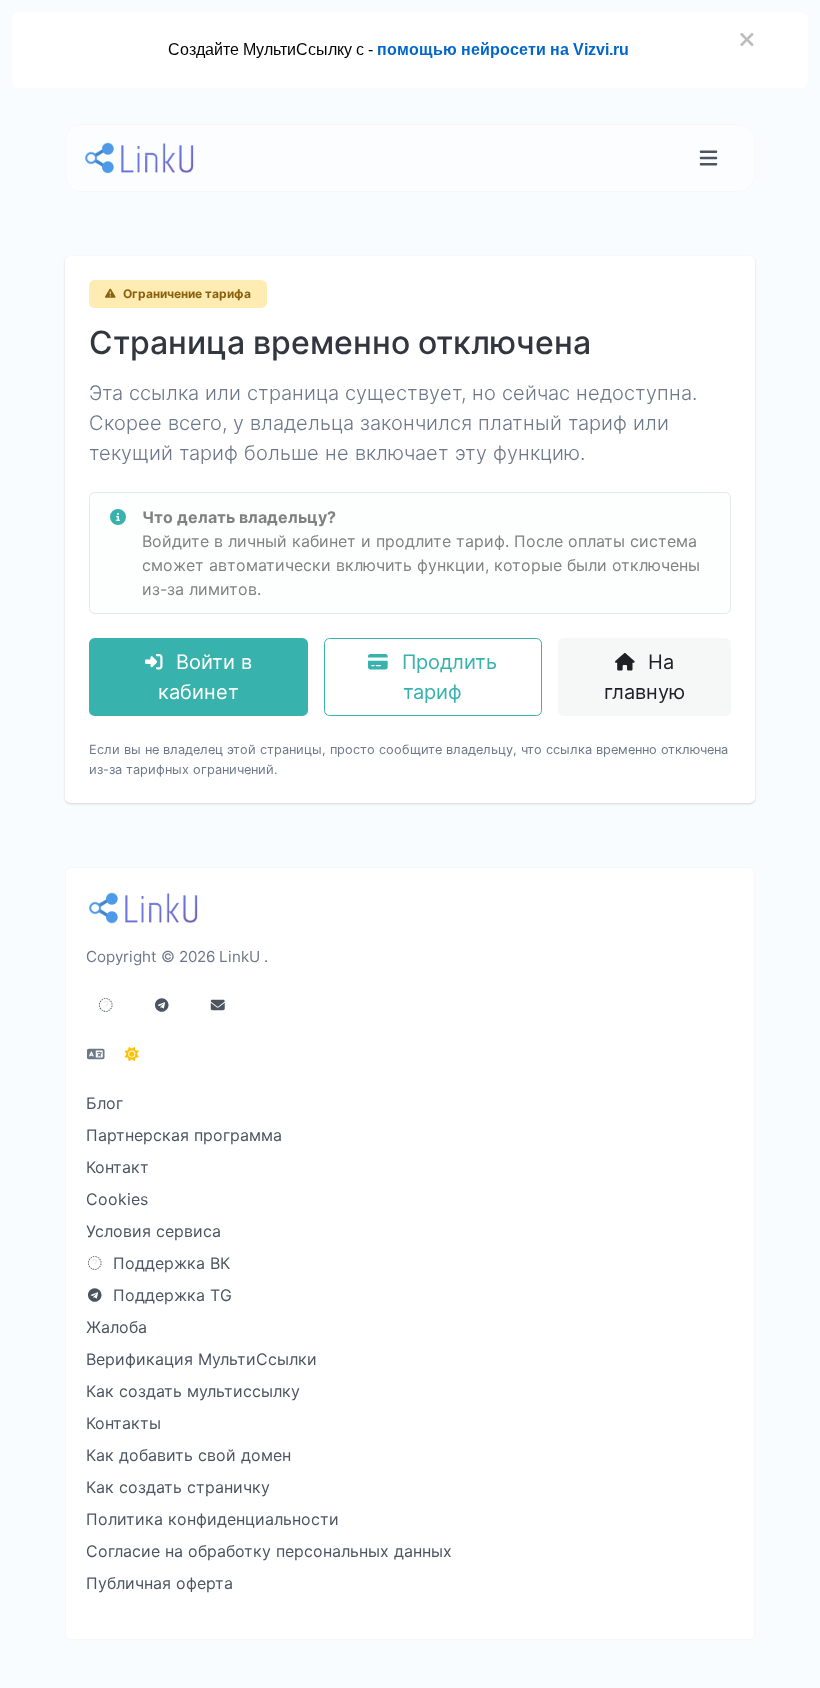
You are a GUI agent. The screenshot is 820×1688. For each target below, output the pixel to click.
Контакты (123, 1423)
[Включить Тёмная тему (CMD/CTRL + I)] (132, 1054)
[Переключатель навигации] (708, 158)
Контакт (117, 1167)
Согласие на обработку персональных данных (269, 1551)
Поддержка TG (170, 1295)
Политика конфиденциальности (212, 1519)
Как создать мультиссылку (193, 1391)
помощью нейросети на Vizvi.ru (503, 49)
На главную (644, 677)
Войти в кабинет (205, 677)
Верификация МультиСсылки (201, 1359)
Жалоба (116, 1327)
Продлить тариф (446, 677)
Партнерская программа (184, 1135)
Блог (104, 1103)
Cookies (117, 1199)
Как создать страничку (178, 1487)
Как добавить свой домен (188, 1455)
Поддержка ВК (169, 1263)
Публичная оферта (159, 1583)
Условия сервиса (153, 1231)
